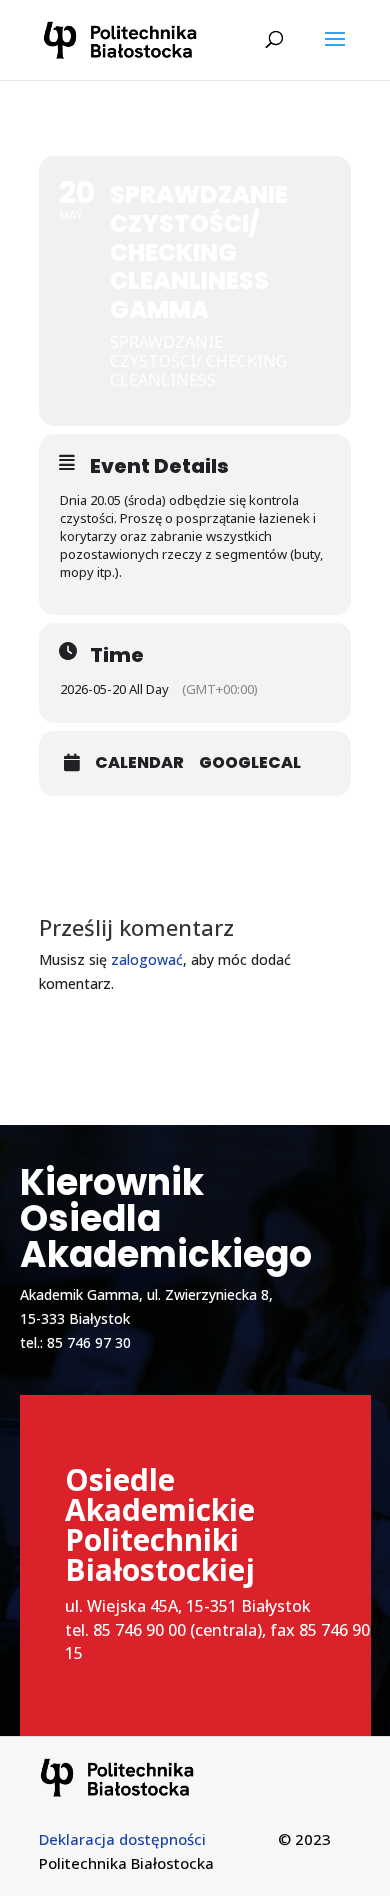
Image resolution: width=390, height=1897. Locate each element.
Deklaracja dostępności (122, 1839)
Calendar (139, 763)
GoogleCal (250, 763)
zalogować (147, 959)
